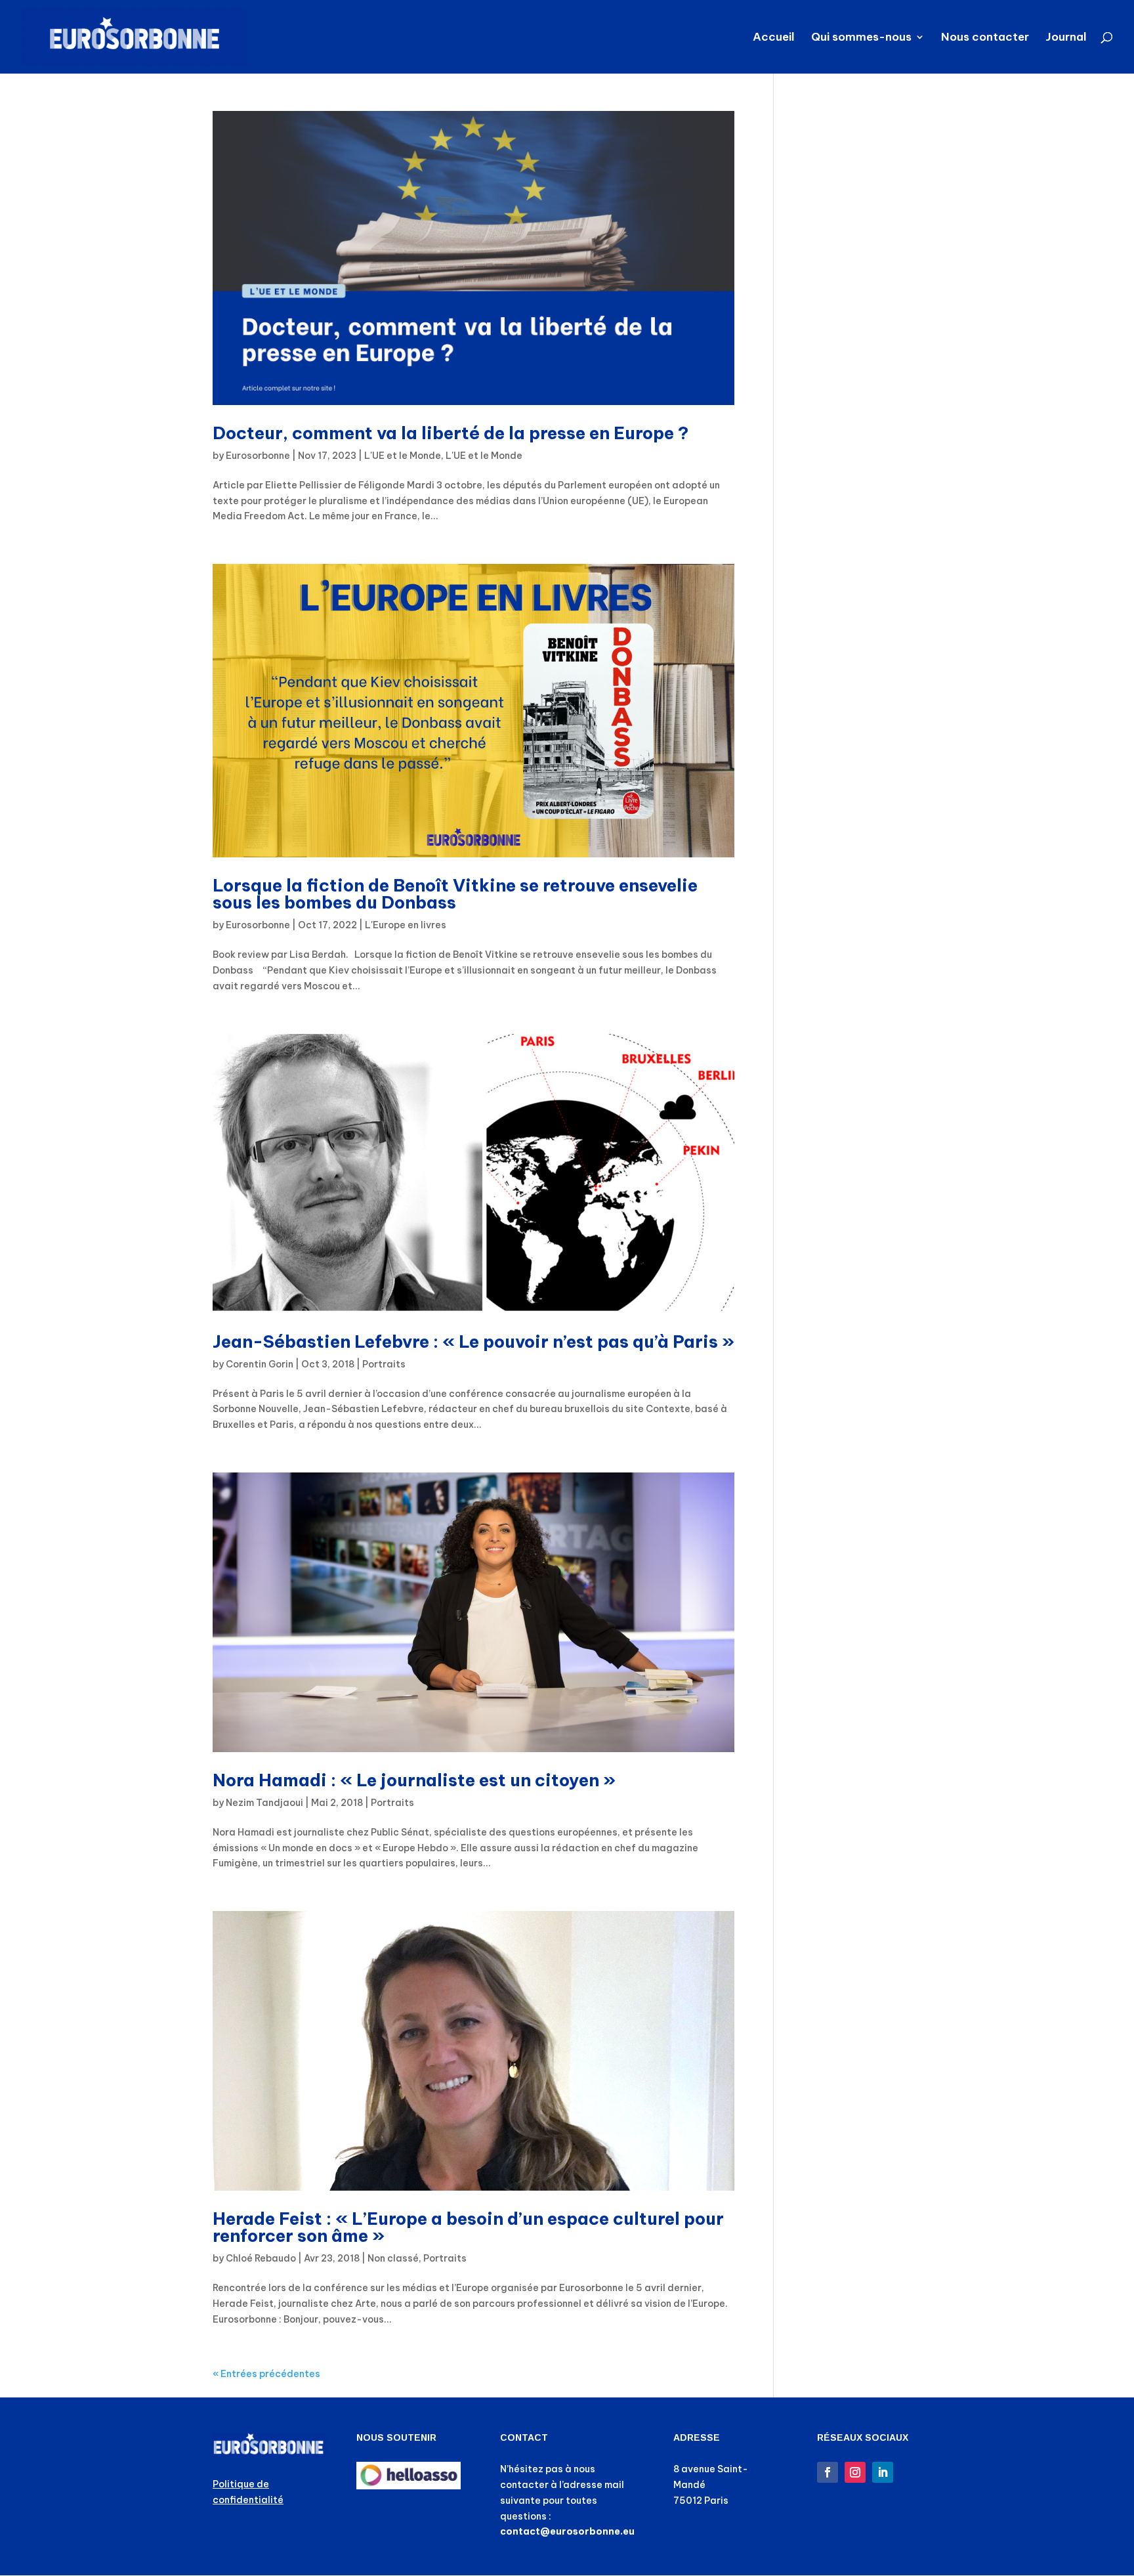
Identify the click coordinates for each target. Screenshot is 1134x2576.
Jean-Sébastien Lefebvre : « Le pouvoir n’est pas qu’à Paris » (473, 1342)
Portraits (384, 1364)
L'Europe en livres (406, 925)
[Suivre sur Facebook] (828, 2472)
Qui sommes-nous (861, 38)
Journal (1066, 38)
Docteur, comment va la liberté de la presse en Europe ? (451, 433)
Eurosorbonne (258, 456)
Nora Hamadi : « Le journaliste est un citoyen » (414, 1780)
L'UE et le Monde (403, 456)
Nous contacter (985, 38)
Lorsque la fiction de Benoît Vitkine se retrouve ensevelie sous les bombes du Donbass (455, 894)
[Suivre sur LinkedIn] (883, 2472)
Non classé (393, 2258)
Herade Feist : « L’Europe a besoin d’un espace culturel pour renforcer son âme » (468, 2227)
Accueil (774, 38)
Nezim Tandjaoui (264, 1803)
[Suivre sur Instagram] (855, 2472)
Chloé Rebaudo (261, 2258)
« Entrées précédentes (266, 2374)
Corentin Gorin (260, 1364)
